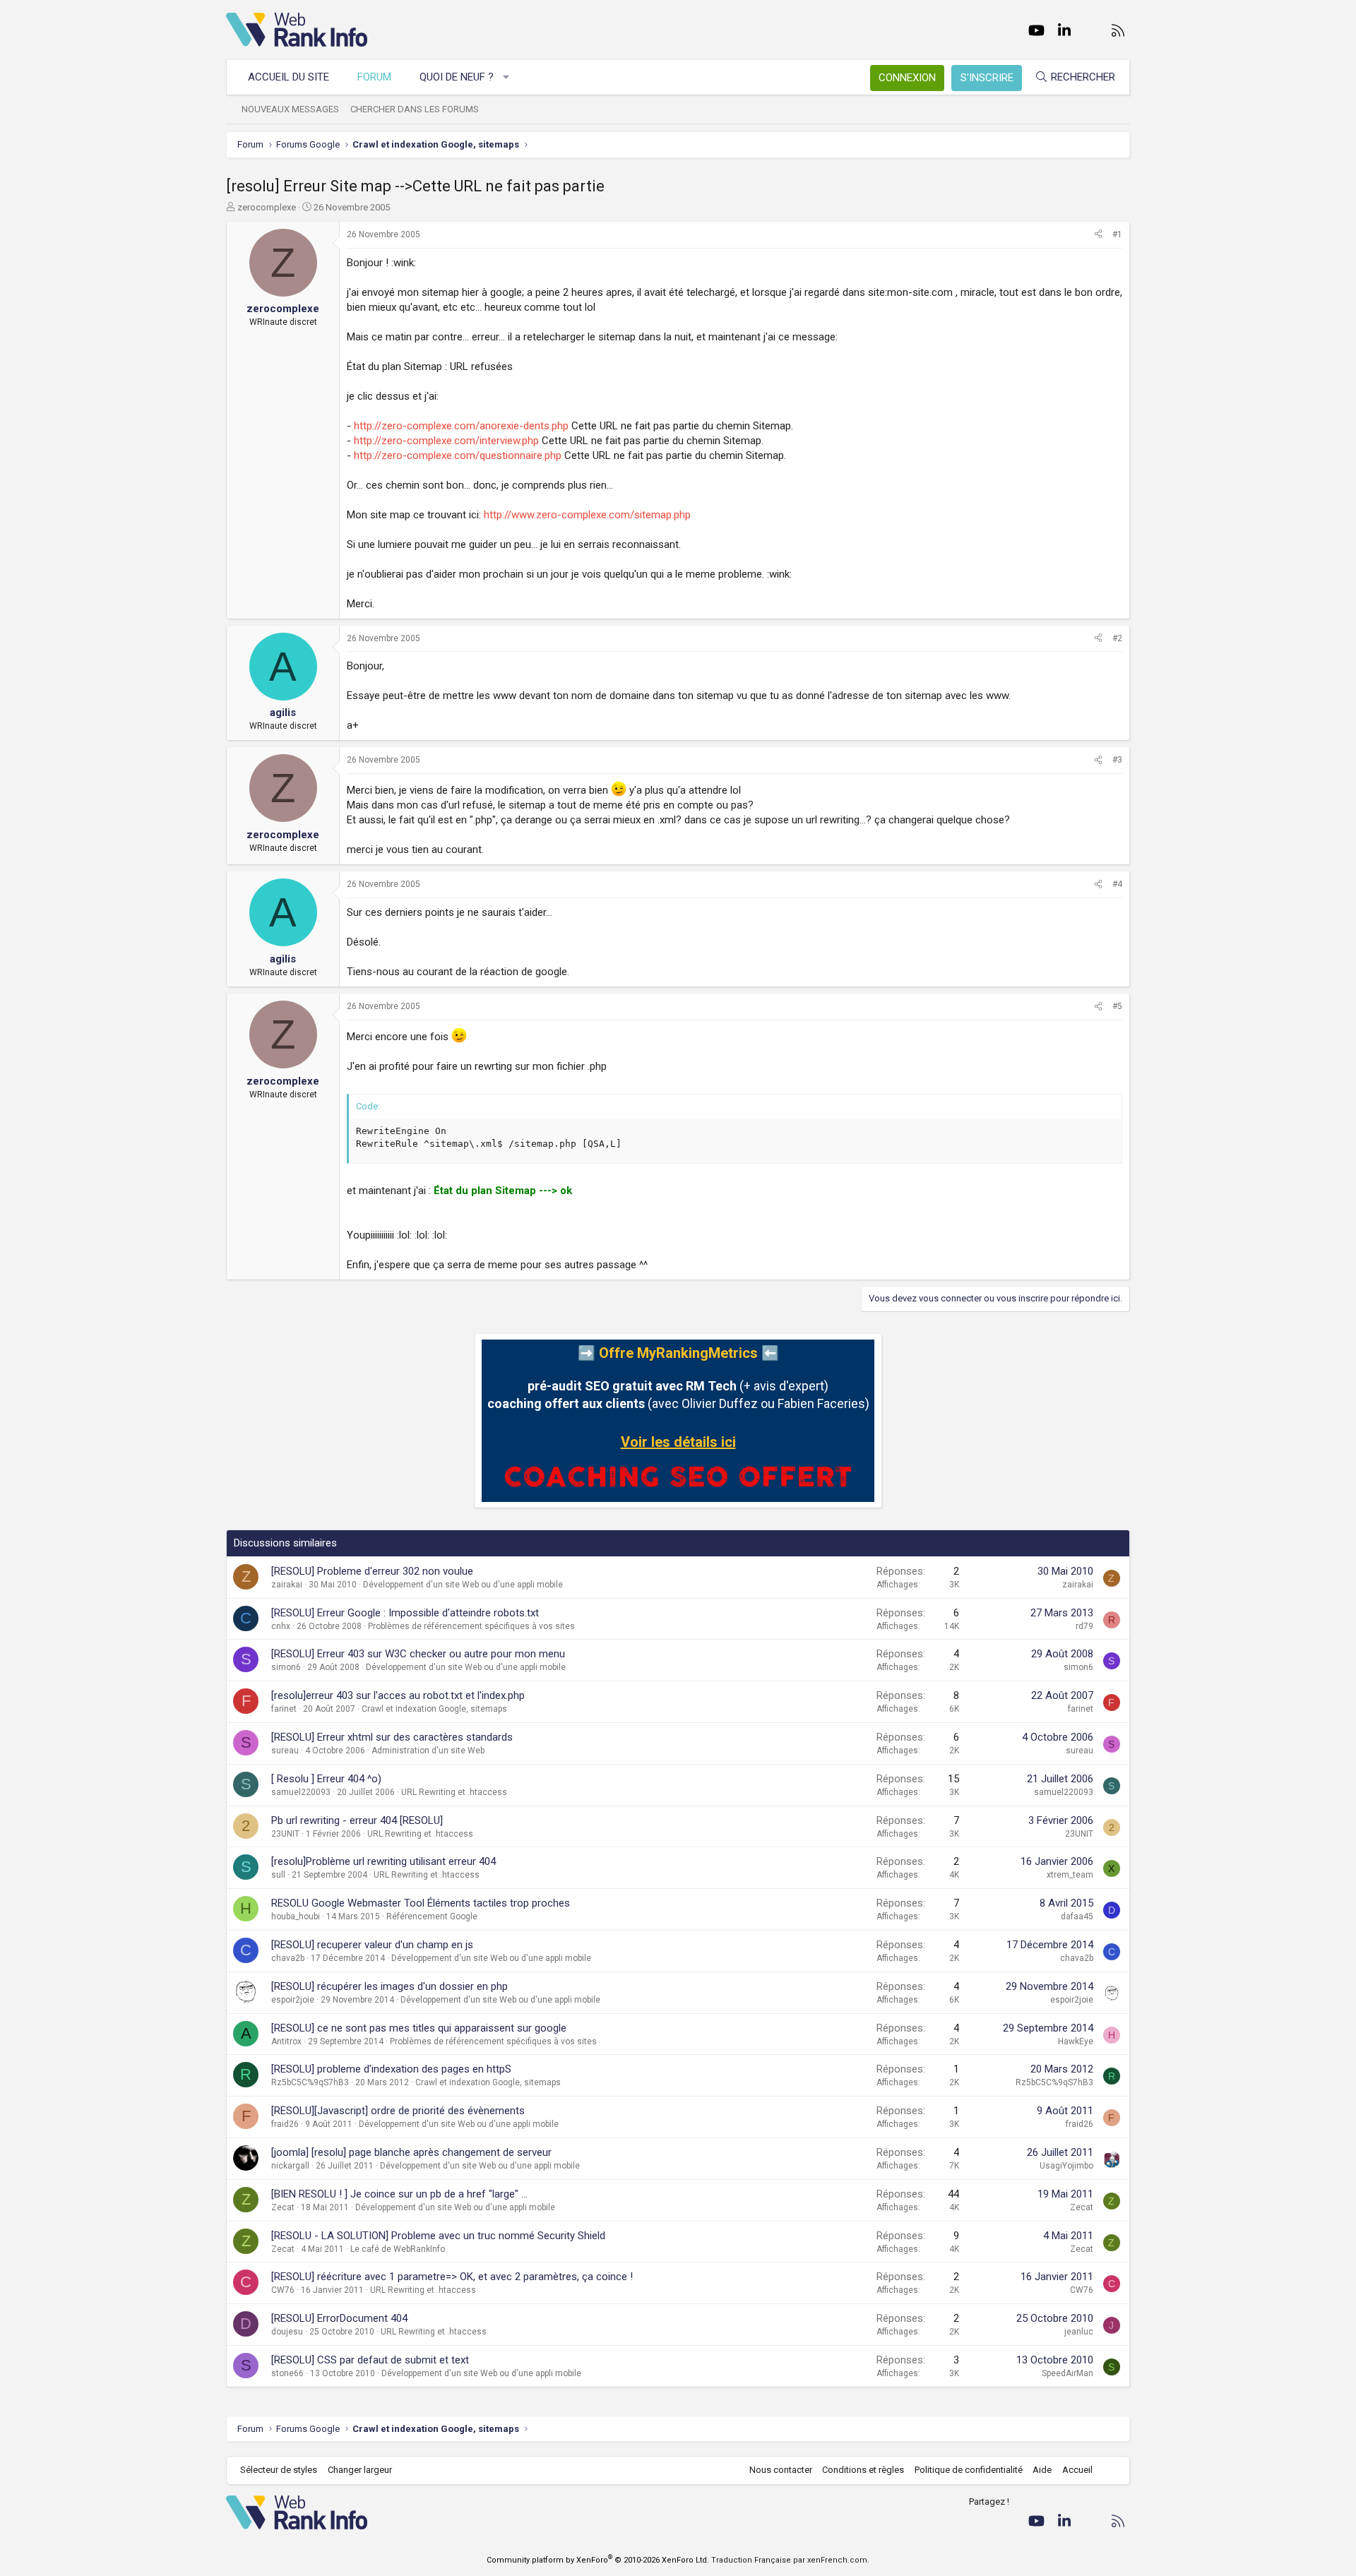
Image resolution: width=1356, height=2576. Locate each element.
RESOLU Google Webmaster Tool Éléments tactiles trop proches (421, 1903)
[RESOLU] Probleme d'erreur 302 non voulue (372, 1571)
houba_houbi (296, 1916)
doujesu (287, 2332)
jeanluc (1079, 2332)
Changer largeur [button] (360, 2470)
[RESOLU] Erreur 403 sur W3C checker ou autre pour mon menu (418, 1654)
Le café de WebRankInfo (398, 2249)
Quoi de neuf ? (457, 77)
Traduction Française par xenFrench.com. (790, 2560)
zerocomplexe (267, 207)
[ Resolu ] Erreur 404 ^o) (326, 1779)
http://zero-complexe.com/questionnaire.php (458, 455)
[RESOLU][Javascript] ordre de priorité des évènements (398, 2111)
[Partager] (1098, 235)
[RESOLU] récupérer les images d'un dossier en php (389, 1986)
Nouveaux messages (290, 109)
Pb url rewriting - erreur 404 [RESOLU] (357, 1820)
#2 (1117, 638)
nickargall (290, 2166)
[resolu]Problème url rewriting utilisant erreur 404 (383, 1861)
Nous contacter (781, 2470)
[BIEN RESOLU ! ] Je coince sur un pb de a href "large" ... (399, 2194)
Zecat (283, 2207)
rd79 (1084, 1626)
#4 (1117, 884)
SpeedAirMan (1067, 2373)
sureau (285, 1751)
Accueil (1077, 2470)
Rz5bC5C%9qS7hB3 (310, 2082)
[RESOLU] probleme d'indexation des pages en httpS (391, 2069)
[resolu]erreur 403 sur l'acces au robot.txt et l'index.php (398, 1695)
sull (278, 1875)
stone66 (287, 2373)
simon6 (286, 1667)
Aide (1042, 2470)
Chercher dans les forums (415, 109)
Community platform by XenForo (598, 2560)
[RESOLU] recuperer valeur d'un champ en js (372, 1945)
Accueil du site (289, 77)
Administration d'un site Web (428, 1751)
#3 (1117, 760)
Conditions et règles (863, 2470)
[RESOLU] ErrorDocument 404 (339, 2318)
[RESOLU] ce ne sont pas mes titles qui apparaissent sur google (419, 2028)
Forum (374, 77)
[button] (507, 77)
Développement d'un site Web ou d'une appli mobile (463, 1585)
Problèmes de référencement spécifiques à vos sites (471, 1626)
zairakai (287, 1585)
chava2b (288, 1958)
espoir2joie (293, 2000)
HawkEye (1076, 2041)
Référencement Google (432, 1916)
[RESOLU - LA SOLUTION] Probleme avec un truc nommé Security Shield (438, 2236)
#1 (1117, 234)
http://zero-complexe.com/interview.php (446, 441)
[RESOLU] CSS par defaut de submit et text (370, 2360)
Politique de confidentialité (969, 2470)
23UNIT (285, 1834)
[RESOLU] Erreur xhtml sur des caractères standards (392, 1737)
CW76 (283, 2290)
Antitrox (286, 2041)
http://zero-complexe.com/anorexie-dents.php (461, 426)
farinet (284, 1709)
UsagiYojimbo (1066, 2166)
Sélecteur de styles (279, 2470)
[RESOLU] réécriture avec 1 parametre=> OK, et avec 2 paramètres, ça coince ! (452, 2277)
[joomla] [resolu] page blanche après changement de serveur (411, 2152)
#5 (1117, 1006)
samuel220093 (301, 1792)
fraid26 (285, 2124)
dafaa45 (1077, 1916)
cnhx (281, 1626)
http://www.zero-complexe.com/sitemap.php (587, 515)
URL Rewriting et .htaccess (454, 1792)
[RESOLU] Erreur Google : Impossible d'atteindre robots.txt (405, 1613)
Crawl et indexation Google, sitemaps (434, 1709)
